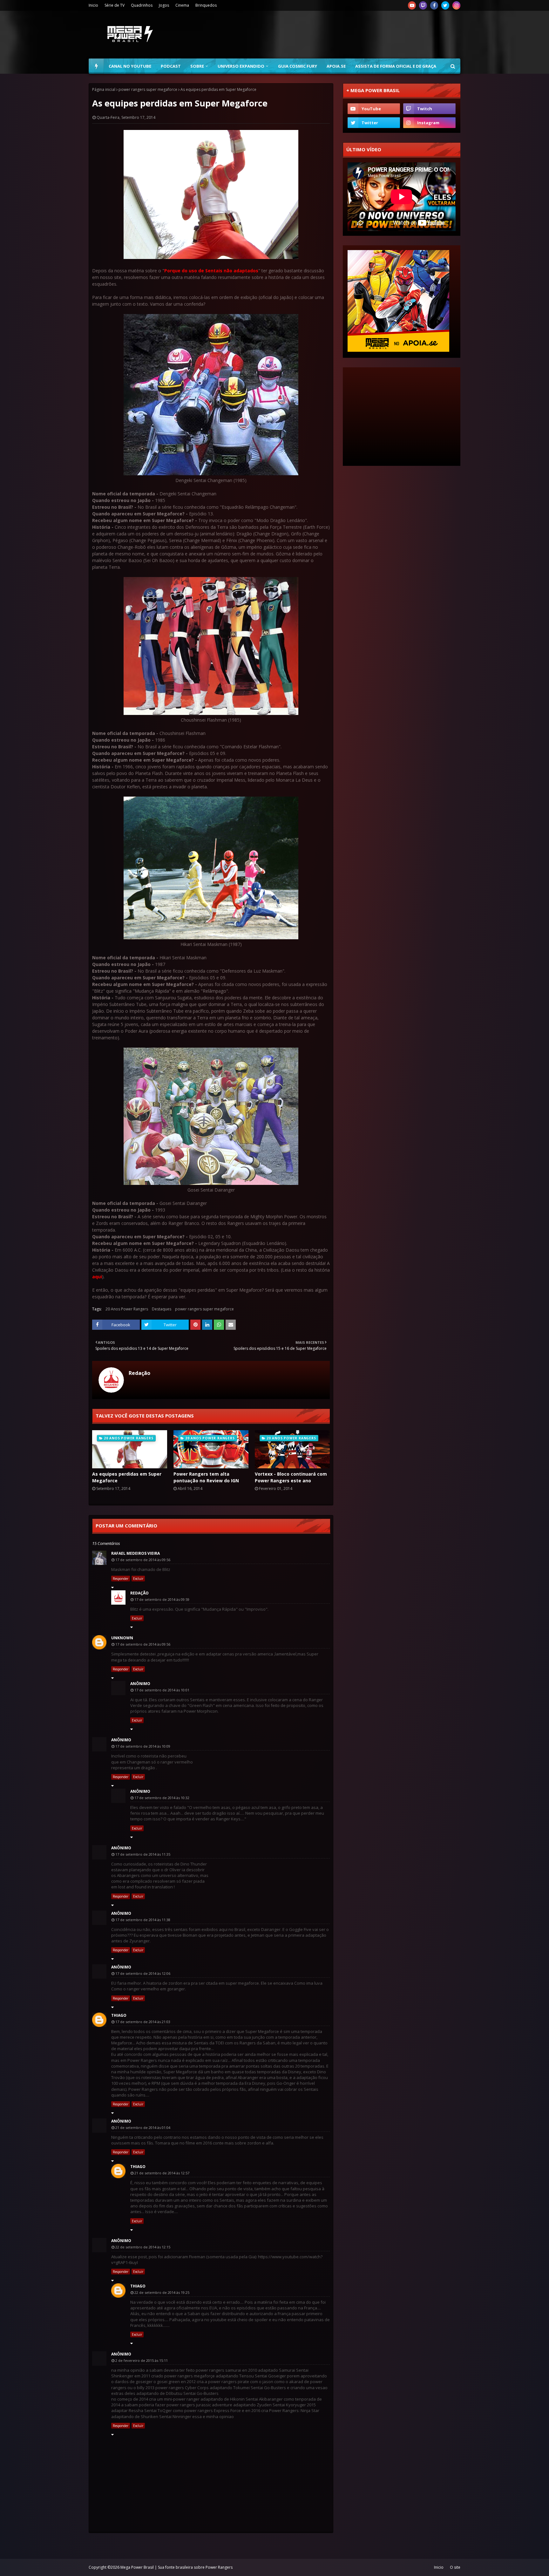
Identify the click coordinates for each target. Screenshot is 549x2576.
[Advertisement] (345, 35)
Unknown (122, 1638)
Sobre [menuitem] (197, 66)
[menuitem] (96, 66)
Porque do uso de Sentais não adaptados (211, 271)
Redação (139, 1373)
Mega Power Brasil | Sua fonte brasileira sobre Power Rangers (176, 2567)
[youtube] (412, 5)
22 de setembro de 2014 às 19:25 (162, 2292)
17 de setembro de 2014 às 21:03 (143, 2022)
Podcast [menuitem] (171, 66)
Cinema (182, 5)
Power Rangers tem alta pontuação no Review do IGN (206, 1477)
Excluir (138, 1579)
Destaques (162, 1309)
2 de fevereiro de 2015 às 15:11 (142, 2360)
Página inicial (104, 89)
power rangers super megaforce (148, 89)
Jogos (164, 5)
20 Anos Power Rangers (127, 1309)
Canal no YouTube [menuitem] (130, 66)
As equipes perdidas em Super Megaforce (127, 1477)
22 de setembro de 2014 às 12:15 (143, 2247)
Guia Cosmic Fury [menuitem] (298, 66)
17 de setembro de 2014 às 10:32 (162, 1798)
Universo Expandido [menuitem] (241, 66)
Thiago (119, 2015)
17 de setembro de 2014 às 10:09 (143, 1746)
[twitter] (445, 5)
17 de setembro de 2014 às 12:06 (143, 1973)
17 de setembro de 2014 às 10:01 (162, 1690)
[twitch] (423, 5)
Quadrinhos (142, 5)
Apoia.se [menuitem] (336, 66)
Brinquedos (206, 5)
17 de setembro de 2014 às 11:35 (143, 1854)
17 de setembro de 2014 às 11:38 (143, 1920)
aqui (97, 1277)
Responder (121, 1579)
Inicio (93, 5)
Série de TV (115, 5)
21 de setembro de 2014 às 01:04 (143, 2127)
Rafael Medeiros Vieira (136, 1553)
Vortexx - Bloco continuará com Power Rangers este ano (291, 1477)
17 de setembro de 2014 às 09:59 (162, 1599)
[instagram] (456, 5)
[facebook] (434, 5)
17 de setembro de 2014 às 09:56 (143, 1560)
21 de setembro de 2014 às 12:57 (162, 2173)
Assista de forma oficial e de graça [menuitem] (396, 66)
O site (455, 2567)
